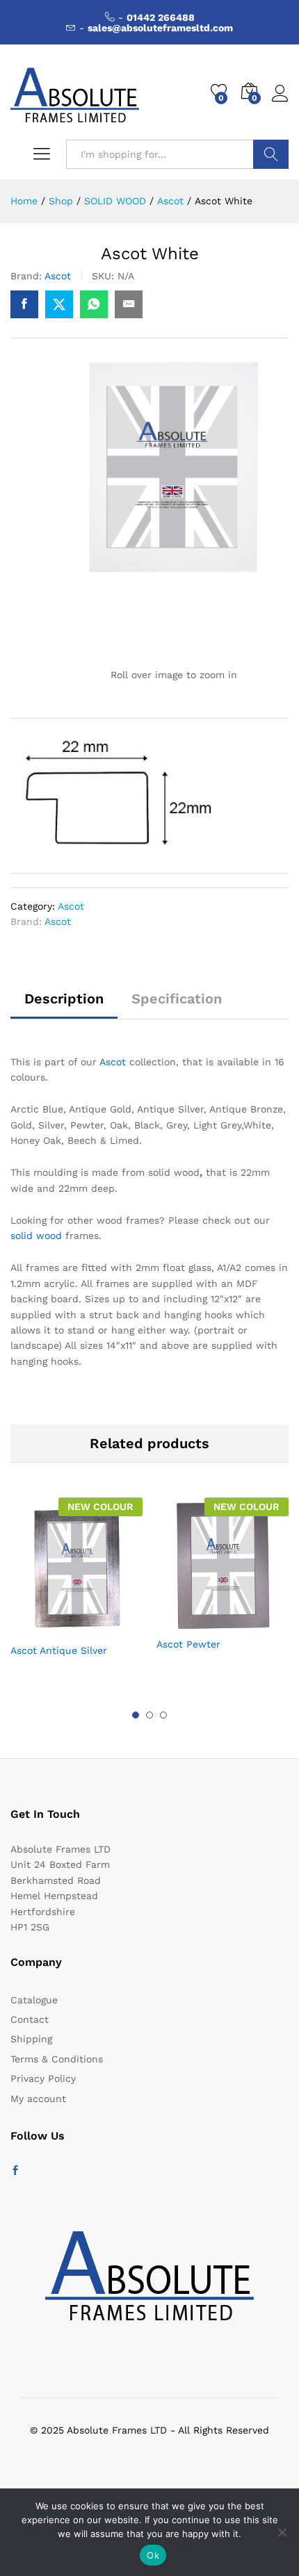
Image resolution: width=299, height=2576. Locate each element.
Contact (30, 2019)
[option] (76, 1589)
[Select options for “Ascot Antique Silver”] (42, 1627)
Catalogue (34, 2000)
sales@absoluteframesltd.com (160, 28)
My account (38, 2099)
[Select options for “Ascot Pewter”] (188, 1621)
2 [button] (149, 1715)
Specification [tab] (177, 999)
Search (271, 154)
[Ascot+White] (59, 304)
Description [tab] (64, 999)
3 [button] (163, 1715)
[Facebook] (15, 2171)
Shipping (31, 2039)
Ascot (58, 276)
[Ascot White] (24, 304)
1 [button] (136, 1715)
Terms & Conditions (57, 2059)
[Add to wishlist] (106, 1627)
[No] (282, 2532)
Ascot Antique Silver (59, 1650)
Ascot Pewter (188, 1644)
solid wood (36, 1236)
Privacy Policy (43, 2078)
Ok (153, 2555)
